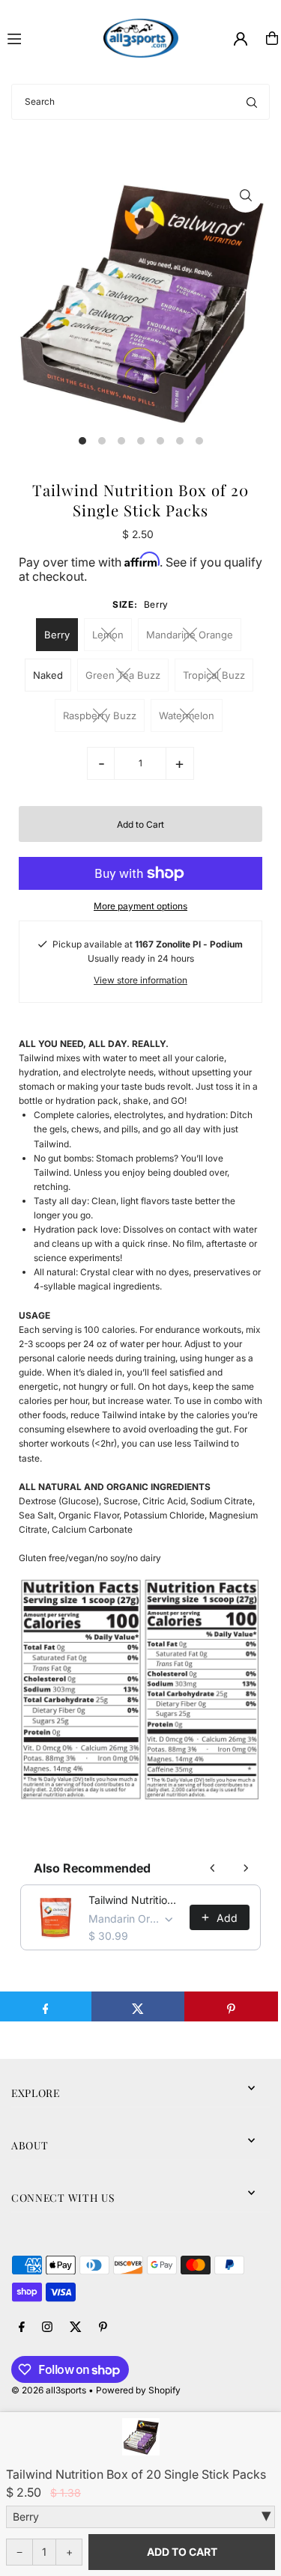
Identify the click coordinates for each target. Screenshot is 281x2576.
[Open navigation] (49, 37)
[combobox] (140, 102)
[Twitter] (76, 2328)
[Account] (241, 39)
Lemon (108, 635)
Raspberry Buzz (100, 715)
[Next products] (246, 1868)
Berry (57, 635)
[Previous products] (213, 1868)
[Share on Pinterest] (231, 2006)
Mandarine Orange (190, 635)
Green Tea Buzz (123, 675)
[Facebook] (22, 2328)
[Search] (252, 102)
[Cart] (272, 38)
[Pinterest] (103, 2328)
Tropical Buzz (214, 675)
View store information (140, 980)
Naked (48, 675)
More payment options (140, 906)
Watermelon (187, 715)
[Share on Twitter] (138, 2006)
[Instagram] (47, 2328)
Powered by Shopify (138, 2390)
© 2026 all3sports (49, 2390)
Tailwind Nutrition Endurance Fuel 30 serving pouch (135, 1900)
